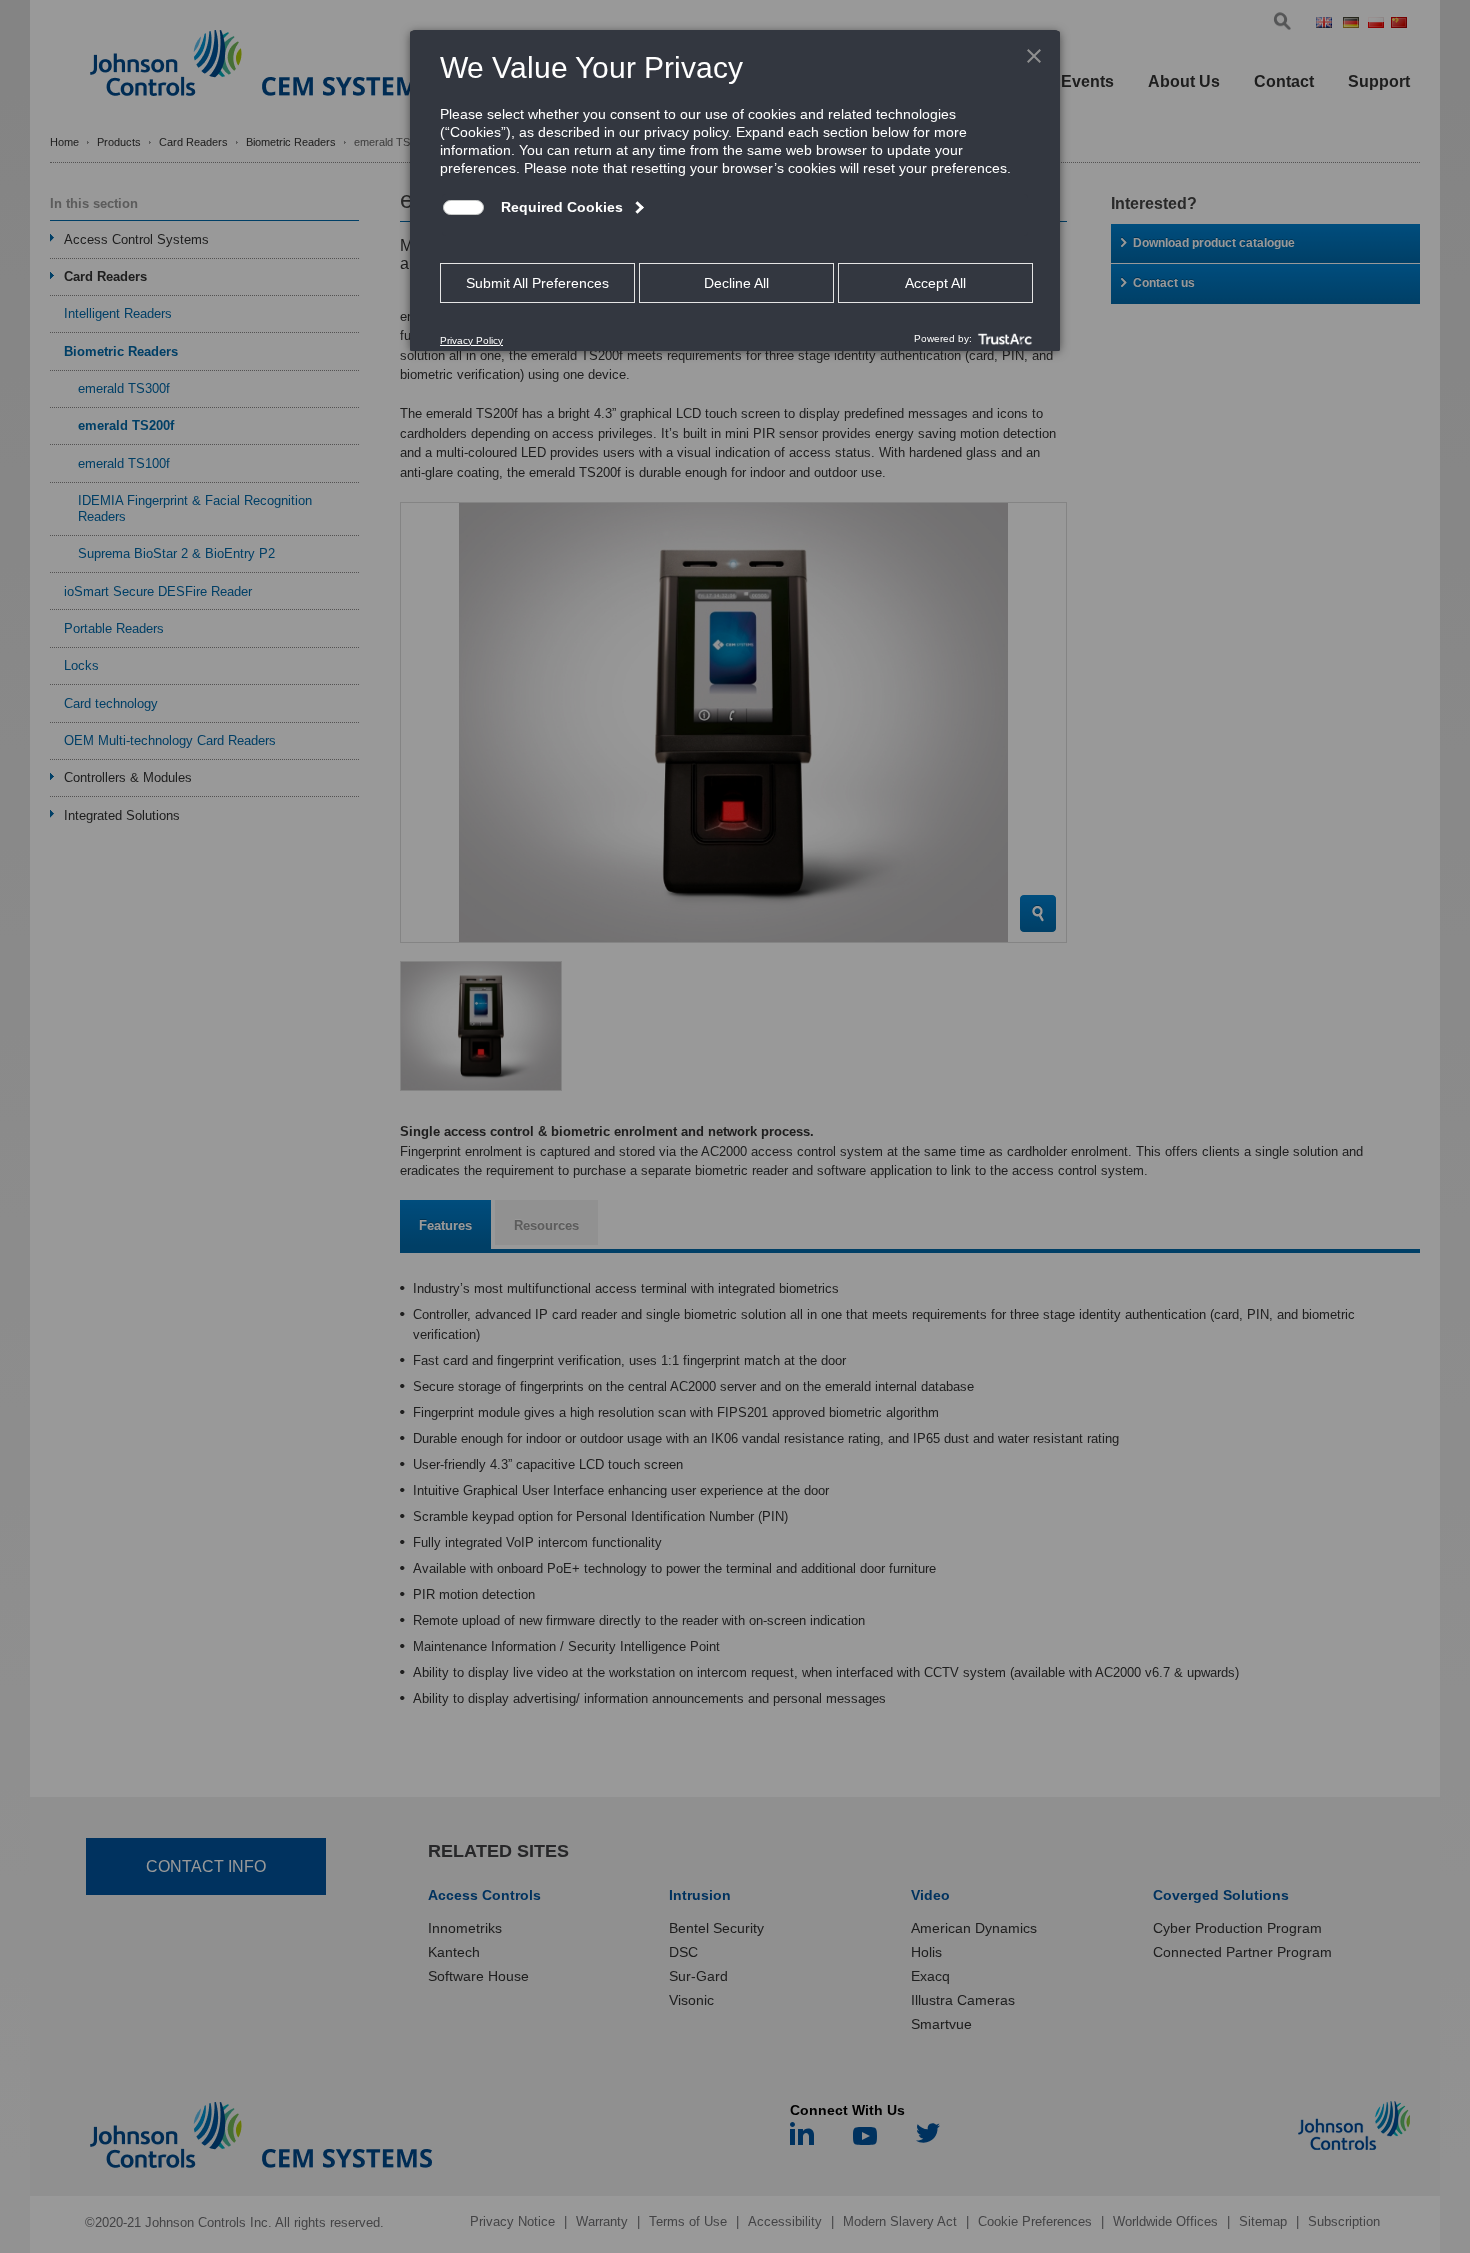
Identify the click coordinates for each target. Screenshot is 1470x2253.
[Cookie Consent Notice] (735, 191)
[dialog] (735, 190)
